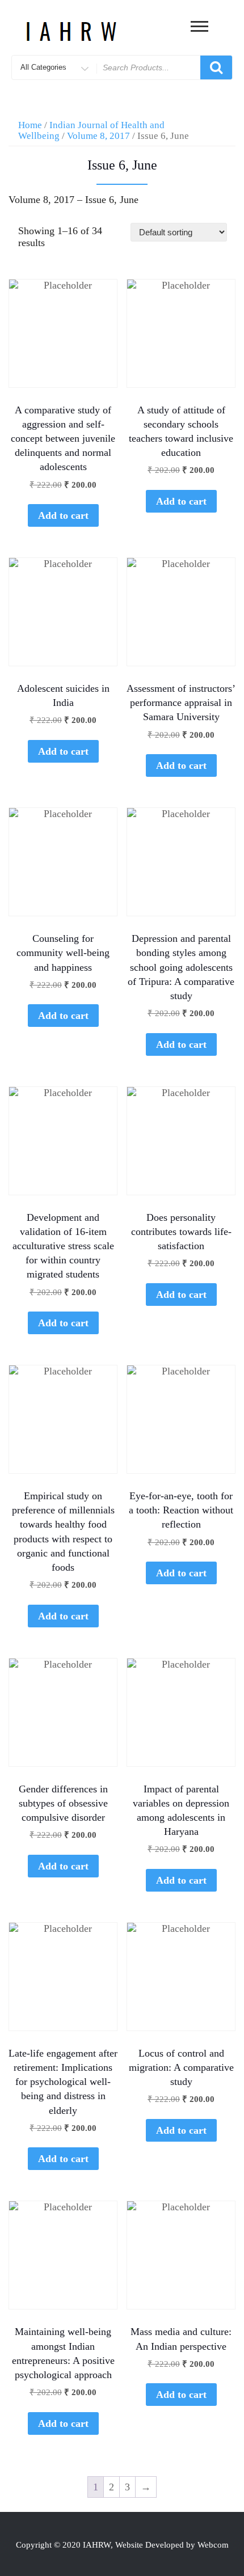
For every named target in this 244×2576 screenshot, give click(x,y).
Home (30, 125)
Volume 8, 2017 (98, 136)
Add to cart (63, 515)
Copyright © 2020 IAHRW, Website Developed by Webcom (122, 2545)
